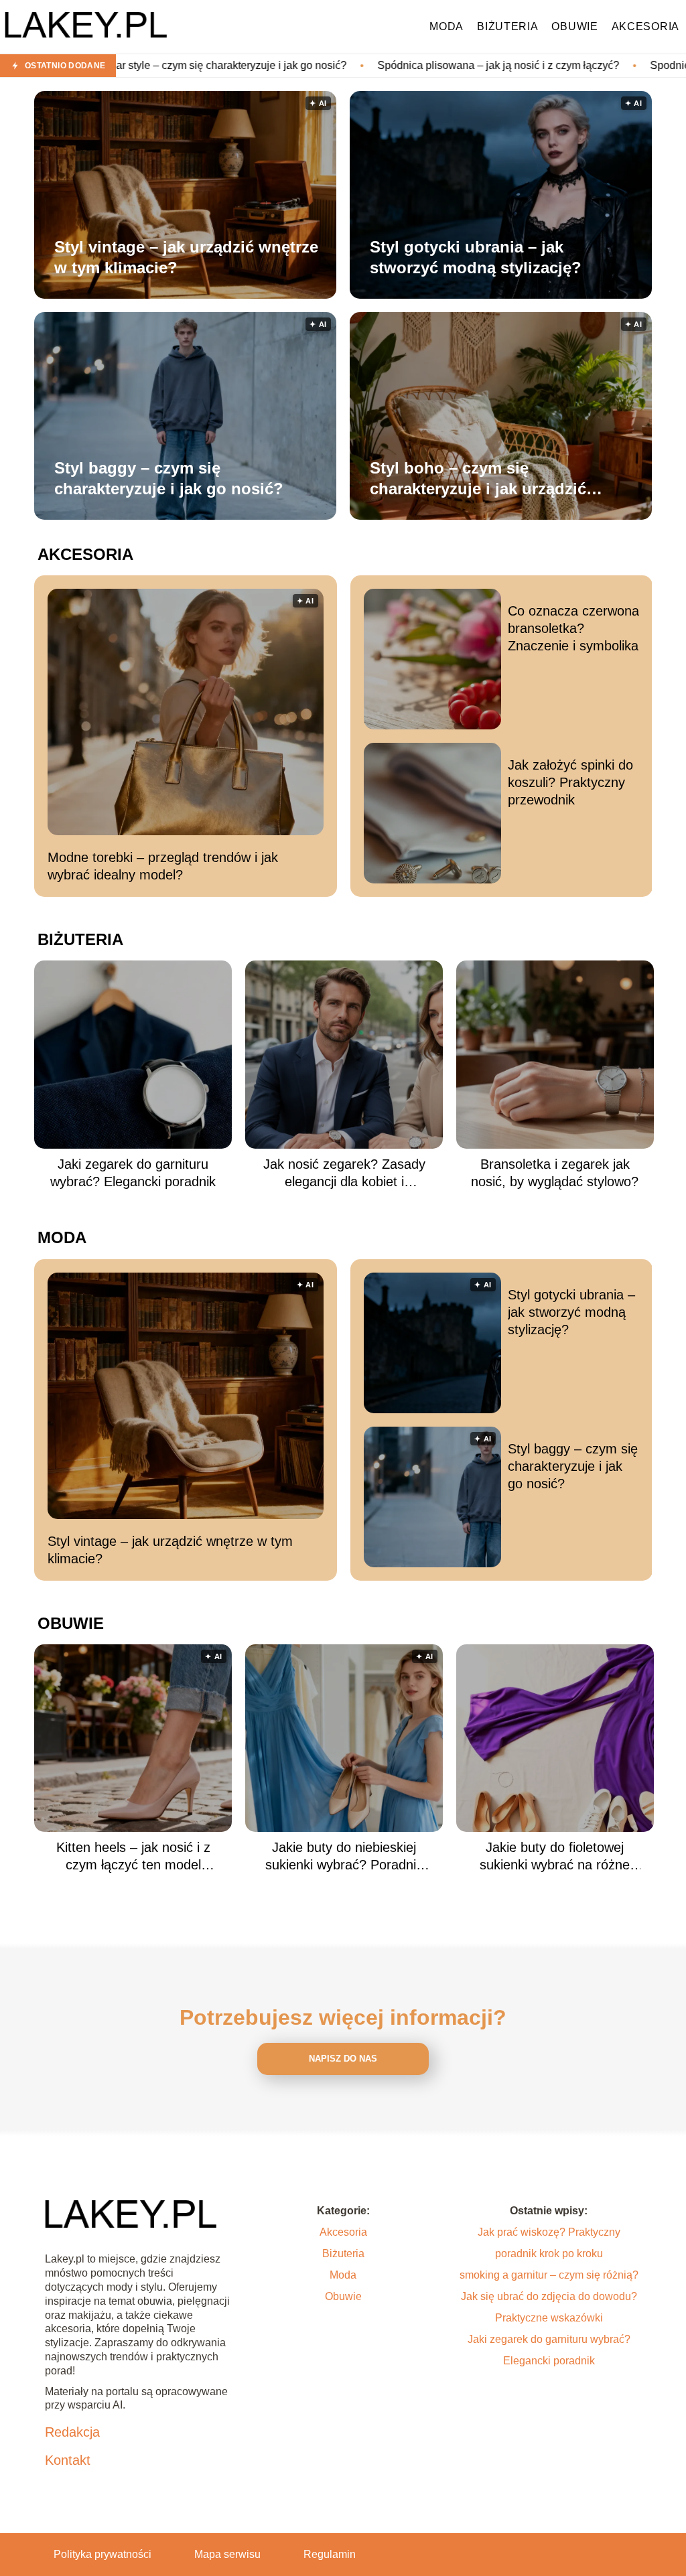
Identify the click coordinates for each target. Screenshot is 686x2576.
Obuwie (574, 26)
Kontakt (68, 2460)
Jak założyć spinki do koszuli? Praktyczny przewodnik (570, 782)
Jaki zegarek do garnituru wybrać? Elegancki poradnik (133, 1173)
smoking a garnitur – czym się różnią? (549, 2275)
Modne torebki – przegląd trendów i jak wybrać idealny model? (163, 866)
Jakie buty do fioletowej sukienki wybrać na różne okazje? (555, 1857)
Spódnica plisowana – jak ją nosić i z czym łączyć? (369, 65)
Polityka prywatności (102, 2554)
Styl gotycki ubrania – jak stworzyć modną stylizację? (476, 257)
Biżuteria (507, 26)
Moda (447, 26)
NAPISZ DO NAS (343, 2059)
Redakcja (72, 2432)
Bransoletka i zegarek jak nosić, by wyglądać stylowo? (555, 1173)
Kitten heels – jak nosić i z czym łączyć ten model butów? (133, 1857)
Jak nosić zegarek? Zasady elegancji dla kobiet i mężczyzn (344, 1173)
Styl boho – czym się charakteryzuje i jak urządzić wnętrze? (478, 479)
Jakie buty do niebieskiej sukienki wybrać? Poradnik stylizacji (344, 1857)
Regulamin (330, 2554)
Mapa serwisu (227, 2554)
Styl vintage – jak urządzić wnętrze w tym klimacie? (186, 257)
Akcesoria (645, 26)
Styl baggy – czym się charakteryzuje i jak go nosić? (169, 478)
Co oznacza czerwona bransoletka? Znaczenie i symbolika (573, 628)
